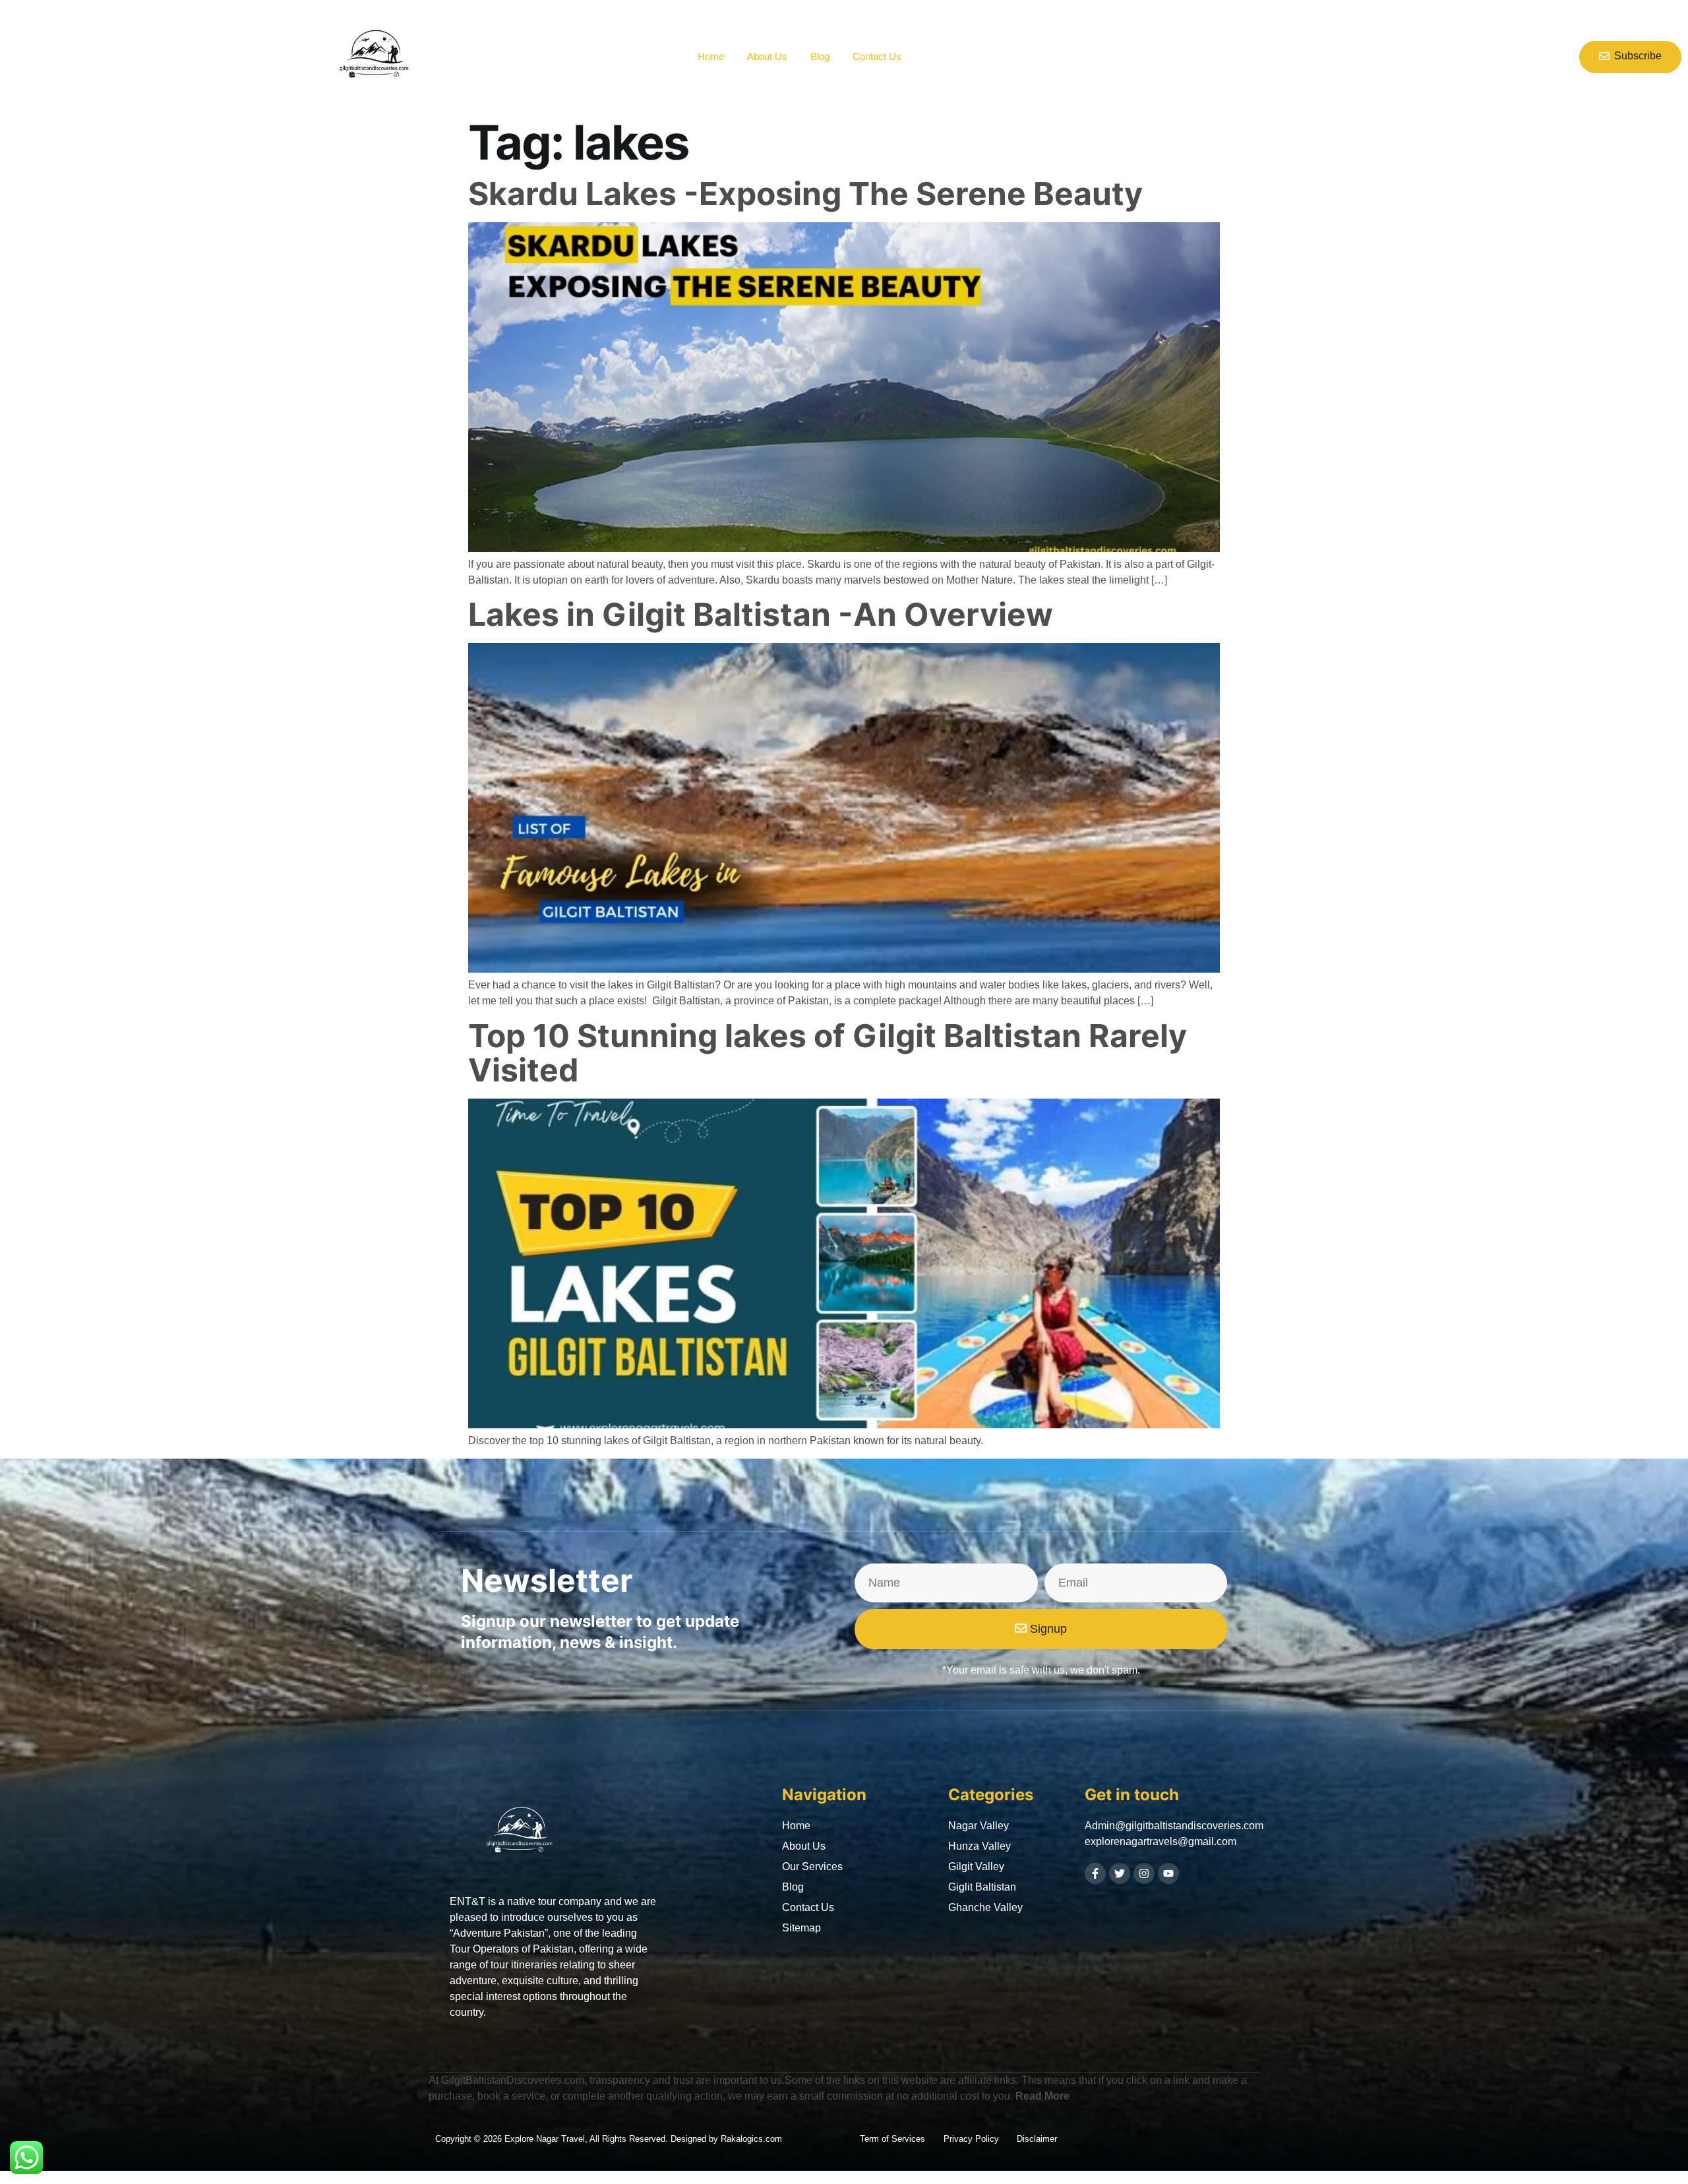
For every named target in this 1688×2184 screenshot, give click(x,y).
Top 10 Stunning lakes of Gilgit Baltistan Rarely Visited (828, 1053)
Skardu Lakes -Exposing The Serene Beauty (805, 194)
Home (711, 56)
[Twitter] (1120, 1873)
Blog (820, 56)
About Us (767, 56)
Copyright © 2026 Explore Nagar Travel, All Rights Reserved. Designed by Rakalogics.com (609, 2139)
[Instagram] (1144, 1873)
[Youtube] (1168, 1873)
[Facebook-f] (1095, 1873)
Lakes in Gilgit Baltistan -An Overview (761, 614)
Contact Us (877, 56)
